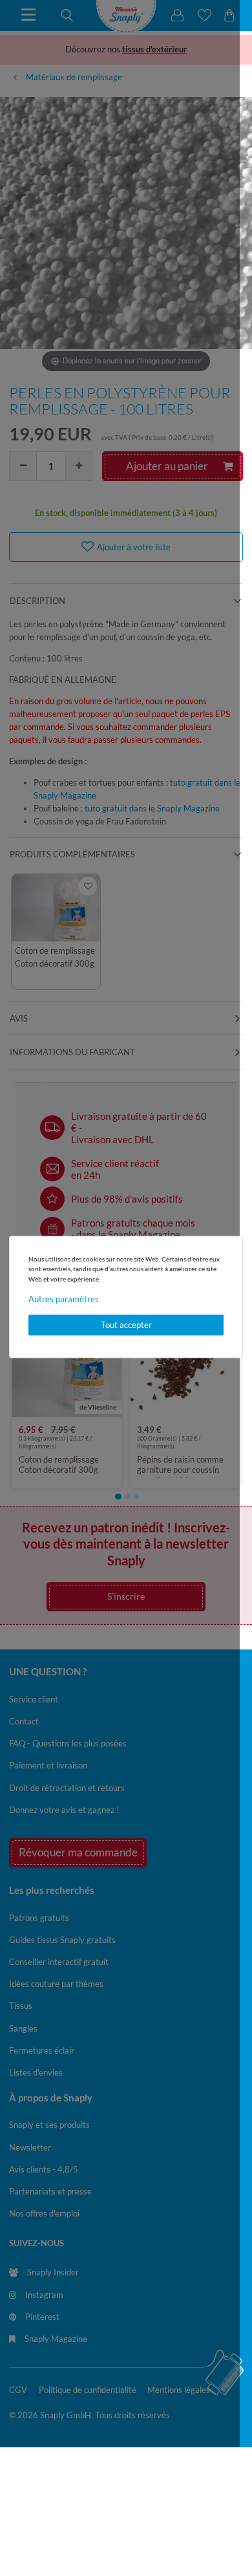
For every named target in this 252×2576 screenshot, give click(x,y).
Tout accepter (126, 1325)
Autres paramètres (64, 1300)
